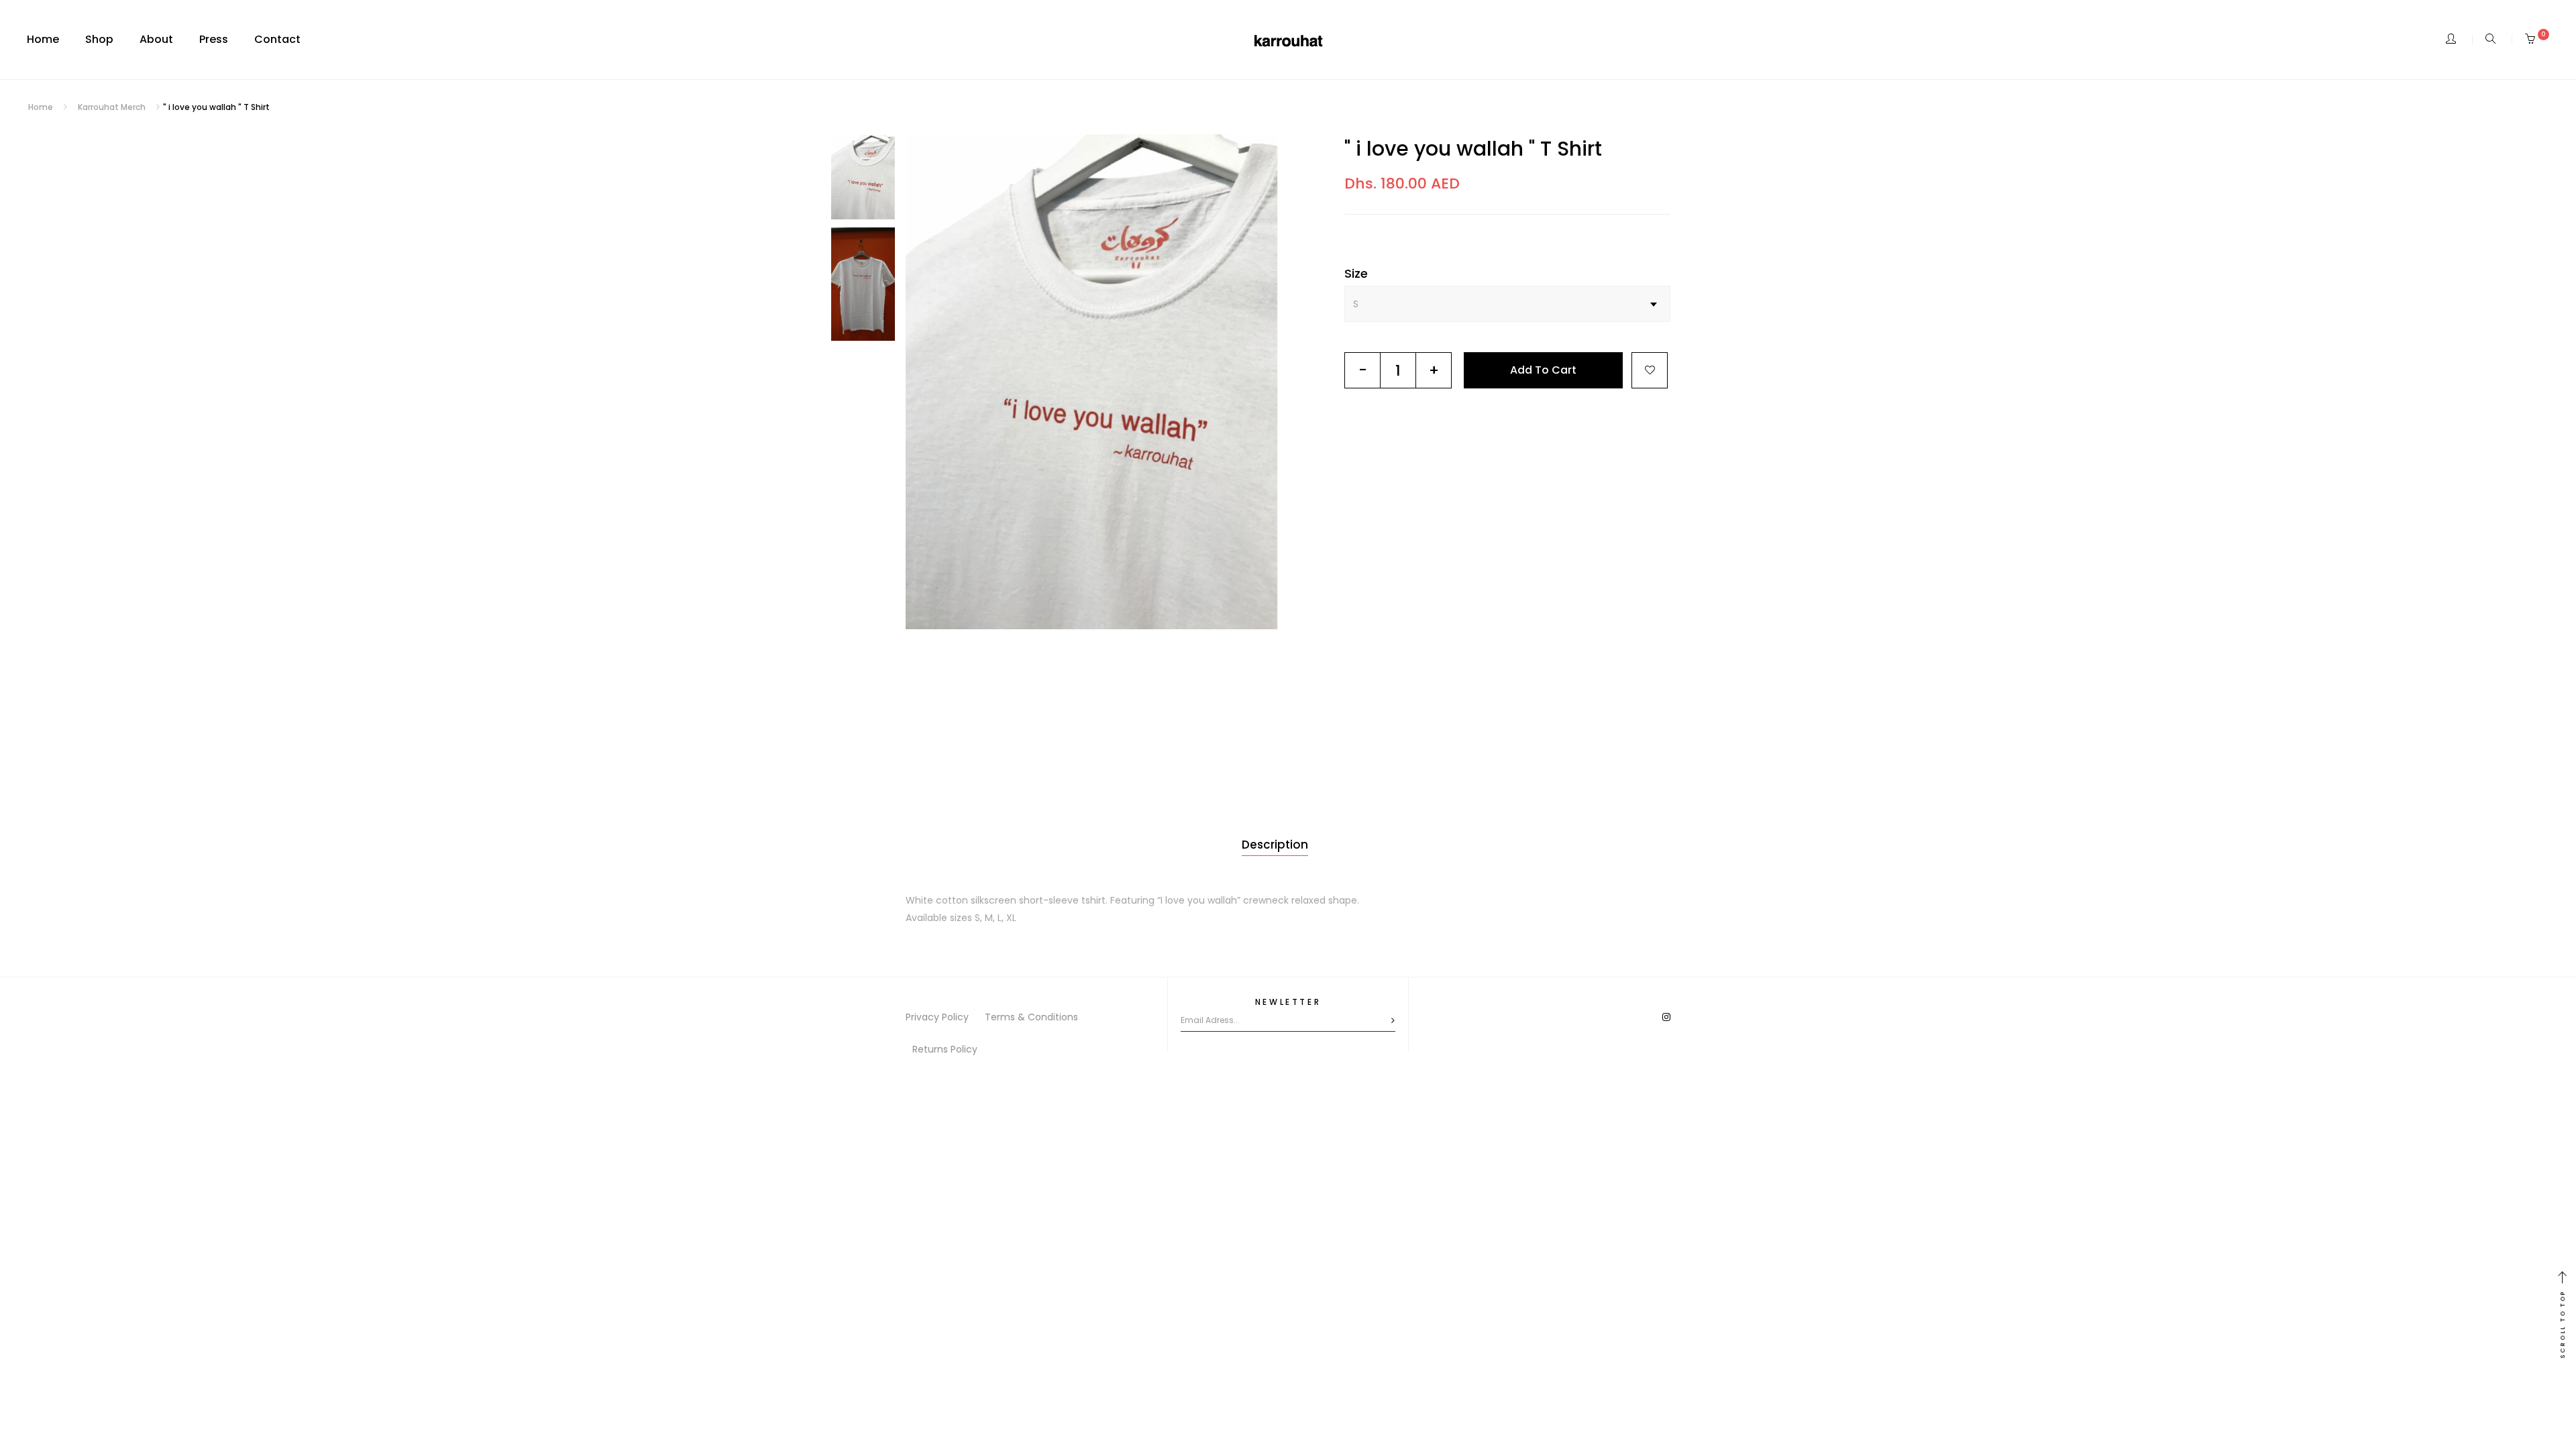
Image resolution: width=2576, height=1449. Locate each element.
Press (214, 39)
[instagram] (1666, 1017)
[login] (2451, 40)
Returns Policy (945, 1049)
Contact (277, 39)
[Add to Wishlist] (1650, 370)
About (156, 39)
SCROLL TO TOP (2563, 1324)
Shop (99, 39)
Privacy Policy (937, 1017)
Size (1356, 273)
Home (43, 39)
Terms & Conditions (1031, 1017)
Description (1275, 845)
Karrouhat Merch (112, 107)
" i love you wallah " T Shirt (1473, 149)
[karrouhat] (1288, 40)
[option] (1092, 382)
